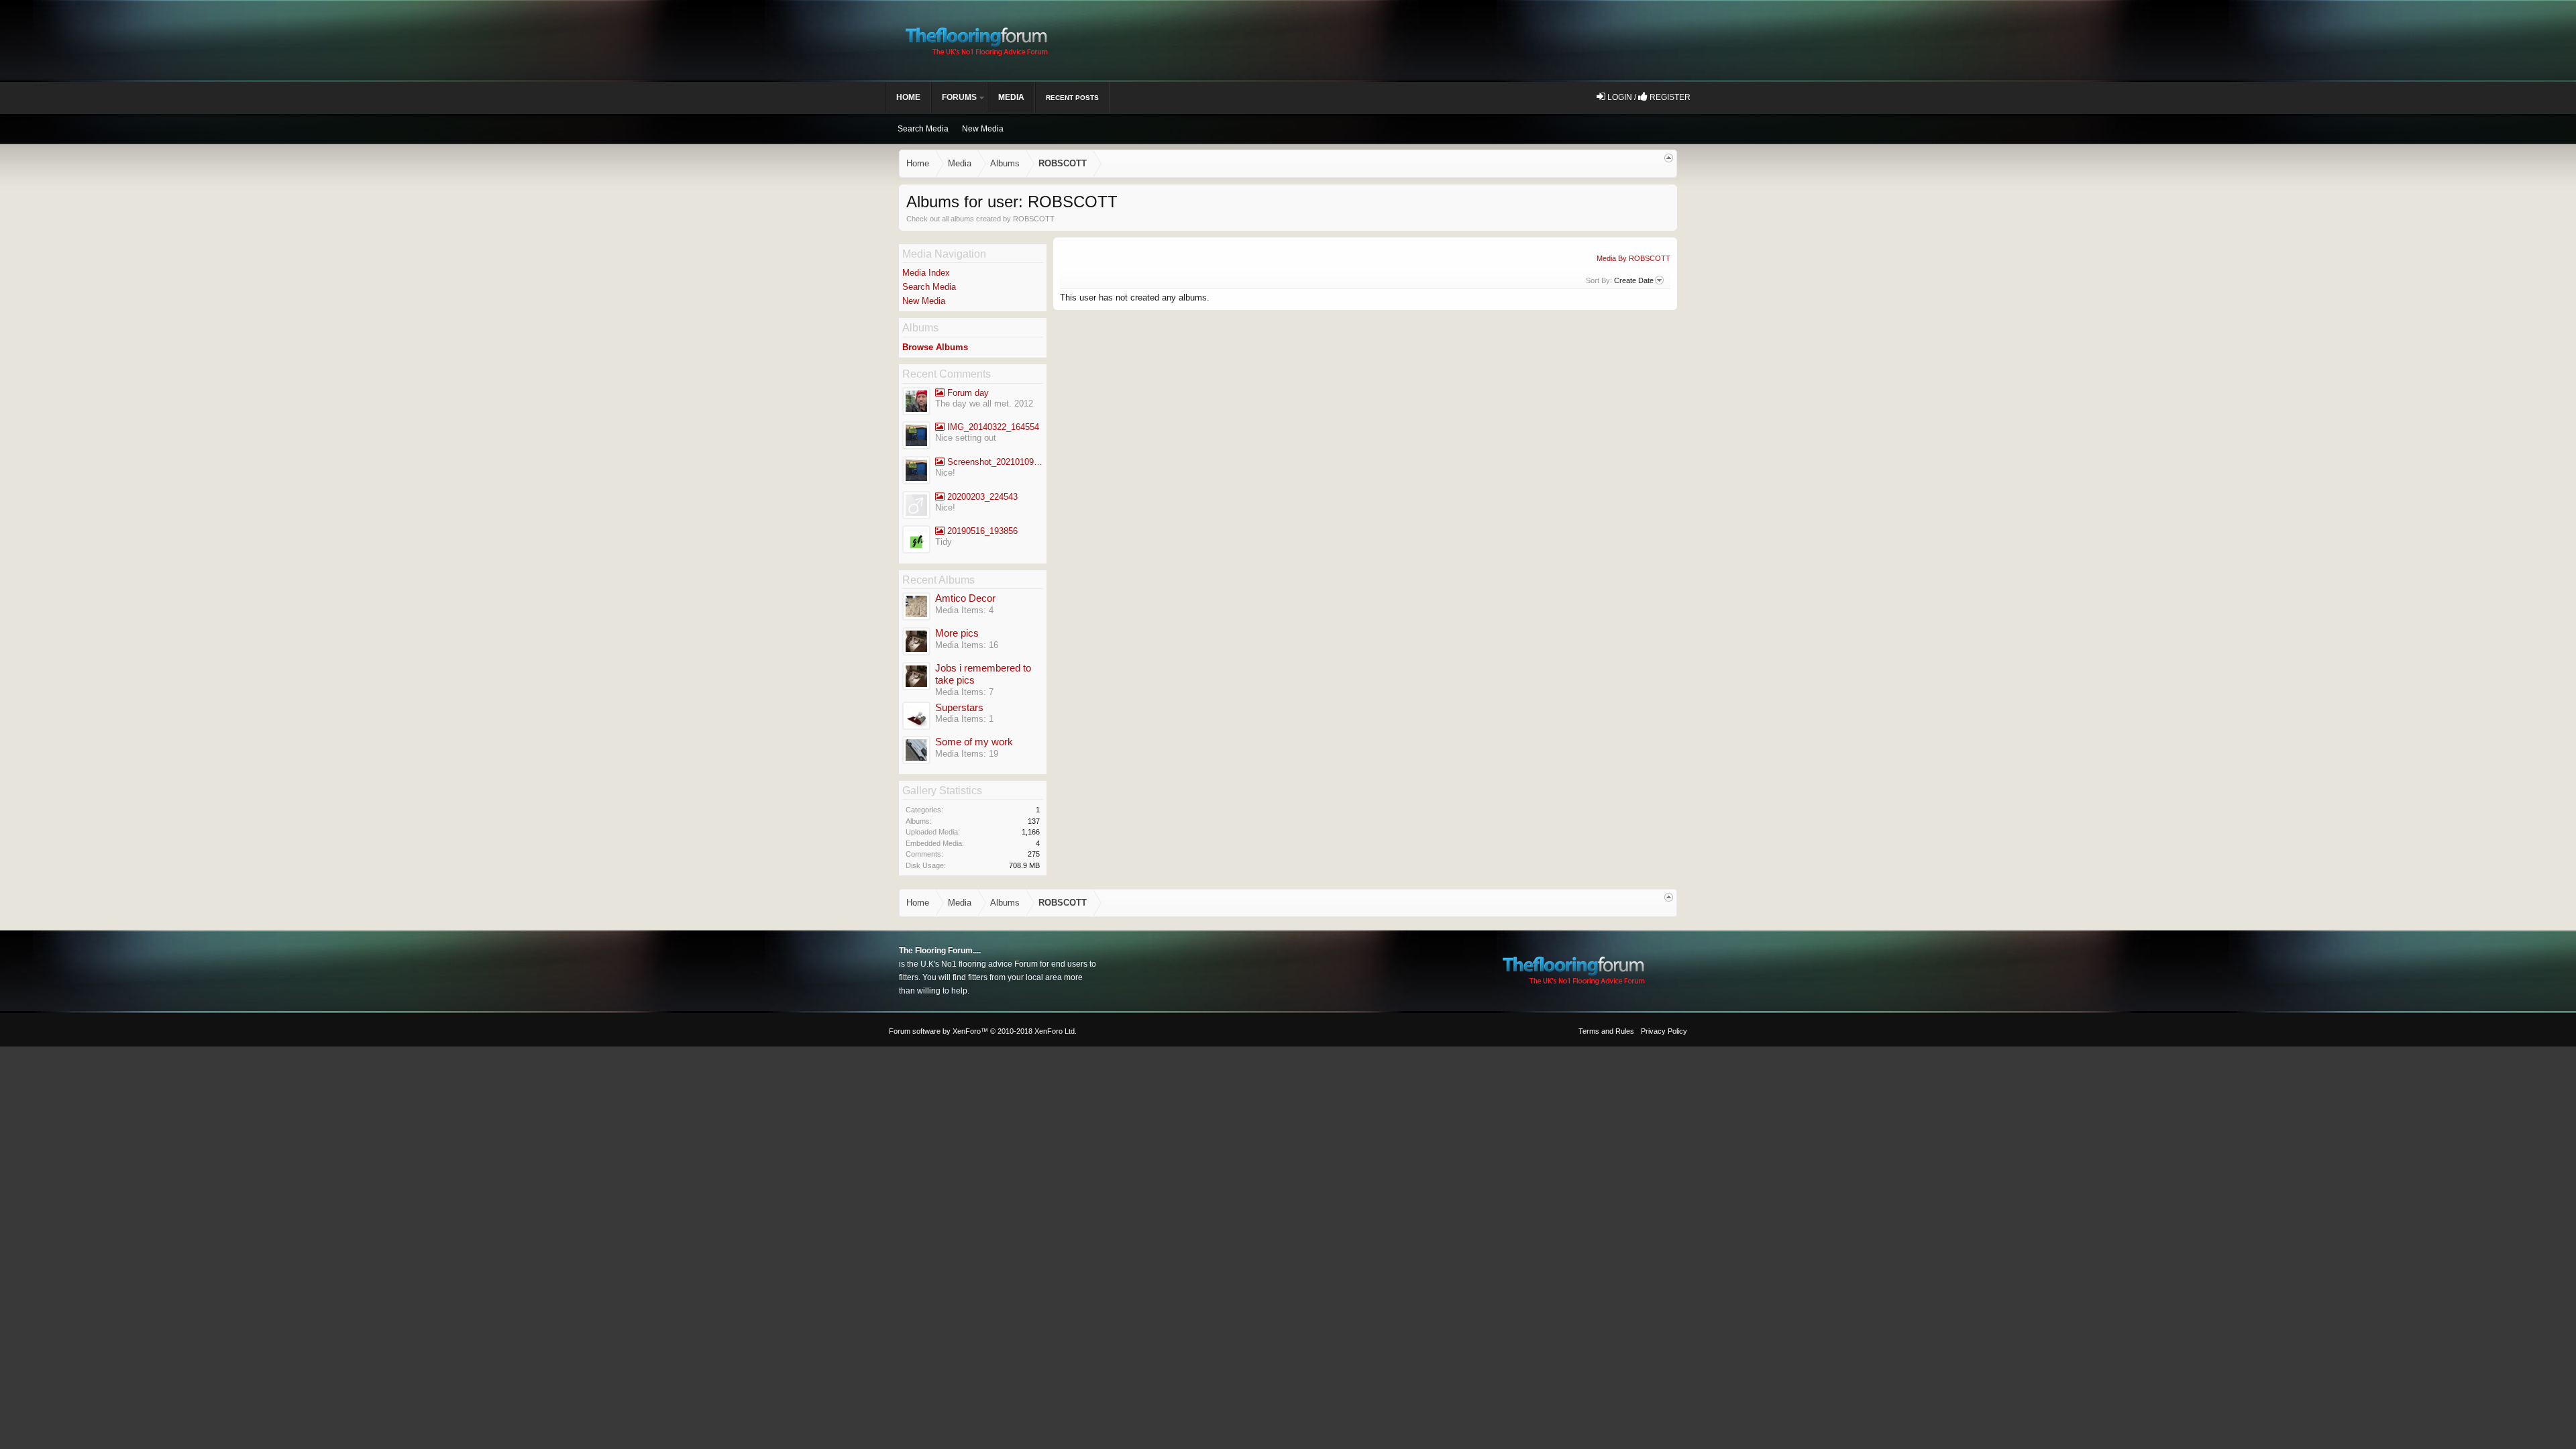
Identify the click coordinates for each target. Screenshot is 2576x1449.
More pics (957, 633)
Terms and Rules (1606, 1031)
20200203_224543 (981, 497)
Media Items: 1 (964, 719)
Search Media (929, 287)
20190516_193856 (981, 531)
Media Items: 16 (967, 645)
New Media (924, 301)
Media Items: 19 (967, 754)
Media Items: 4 (964, 610)
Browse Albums (935, 347)
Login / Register (1648, 97)
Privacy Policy (1664, 1031)
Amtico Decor (965, 598)
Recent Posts (1072, 98)
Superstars (959, 708)
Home (908, 97)
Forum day (967, 393)
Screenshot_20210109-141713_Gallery (994, 462)
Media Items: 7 (964, 692)
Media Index (926, 273)
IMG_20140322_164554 (992, 427)
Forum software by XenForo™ (983, 1031)
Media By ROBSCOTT (1633, 258)
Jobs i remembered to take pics (983, 675)
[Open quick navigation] (1669, 158)
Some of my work (974, 742)
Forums (959, 97)
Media (1011, 97)
